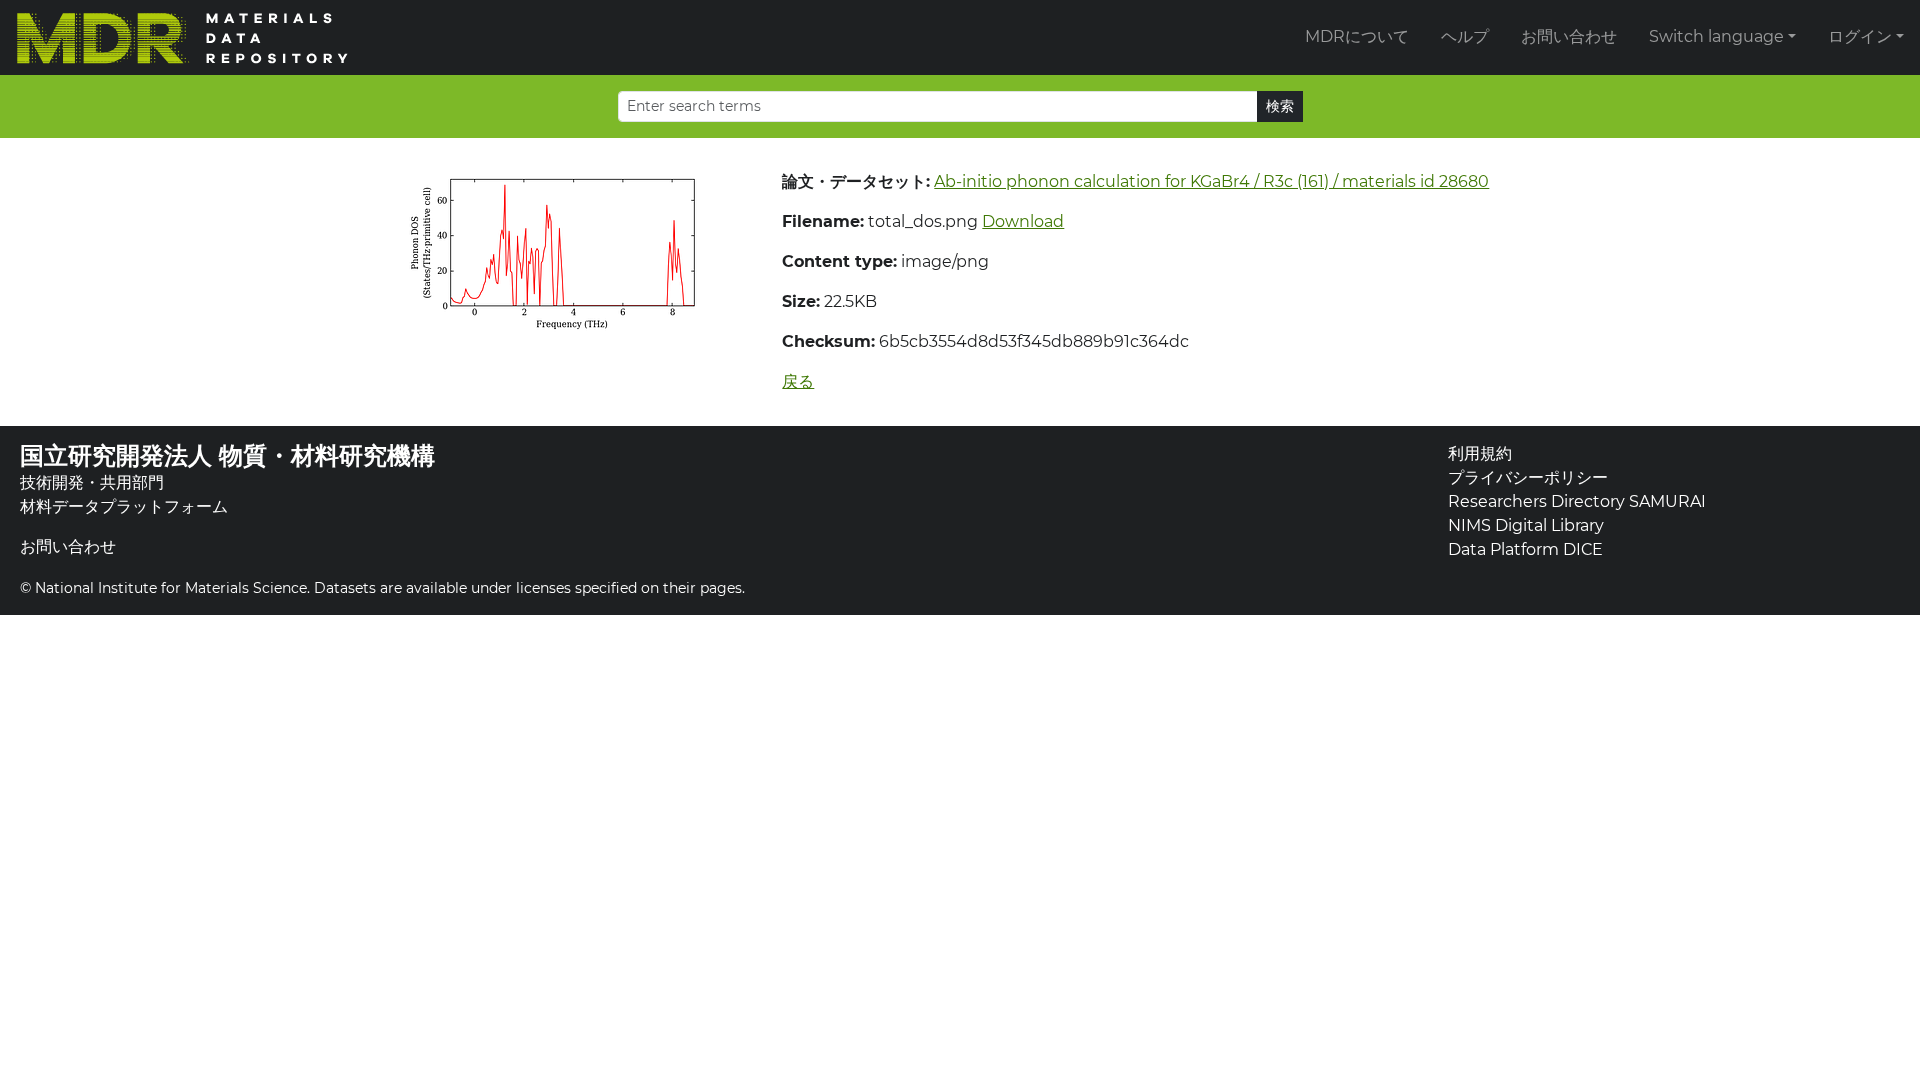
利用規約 (1480, 453)
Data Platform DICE (1525, 549)
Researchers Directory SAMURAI (1577, 501)
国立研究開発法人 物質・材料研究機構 (227, 455)
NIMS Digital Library (1526, 525)
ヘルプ (1465, 36)
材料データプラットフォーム (124, 506)
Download (1023, 221)
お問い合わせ (1569, 36)
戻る (798, 381)
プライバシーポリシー (1528, 477)
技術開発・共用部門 (92, 482)
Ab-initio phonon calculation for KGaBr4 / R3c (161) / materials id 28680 (1211, 181)
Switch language (1716, 36)
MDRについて (1357, 36)
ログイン (1860, 36)
